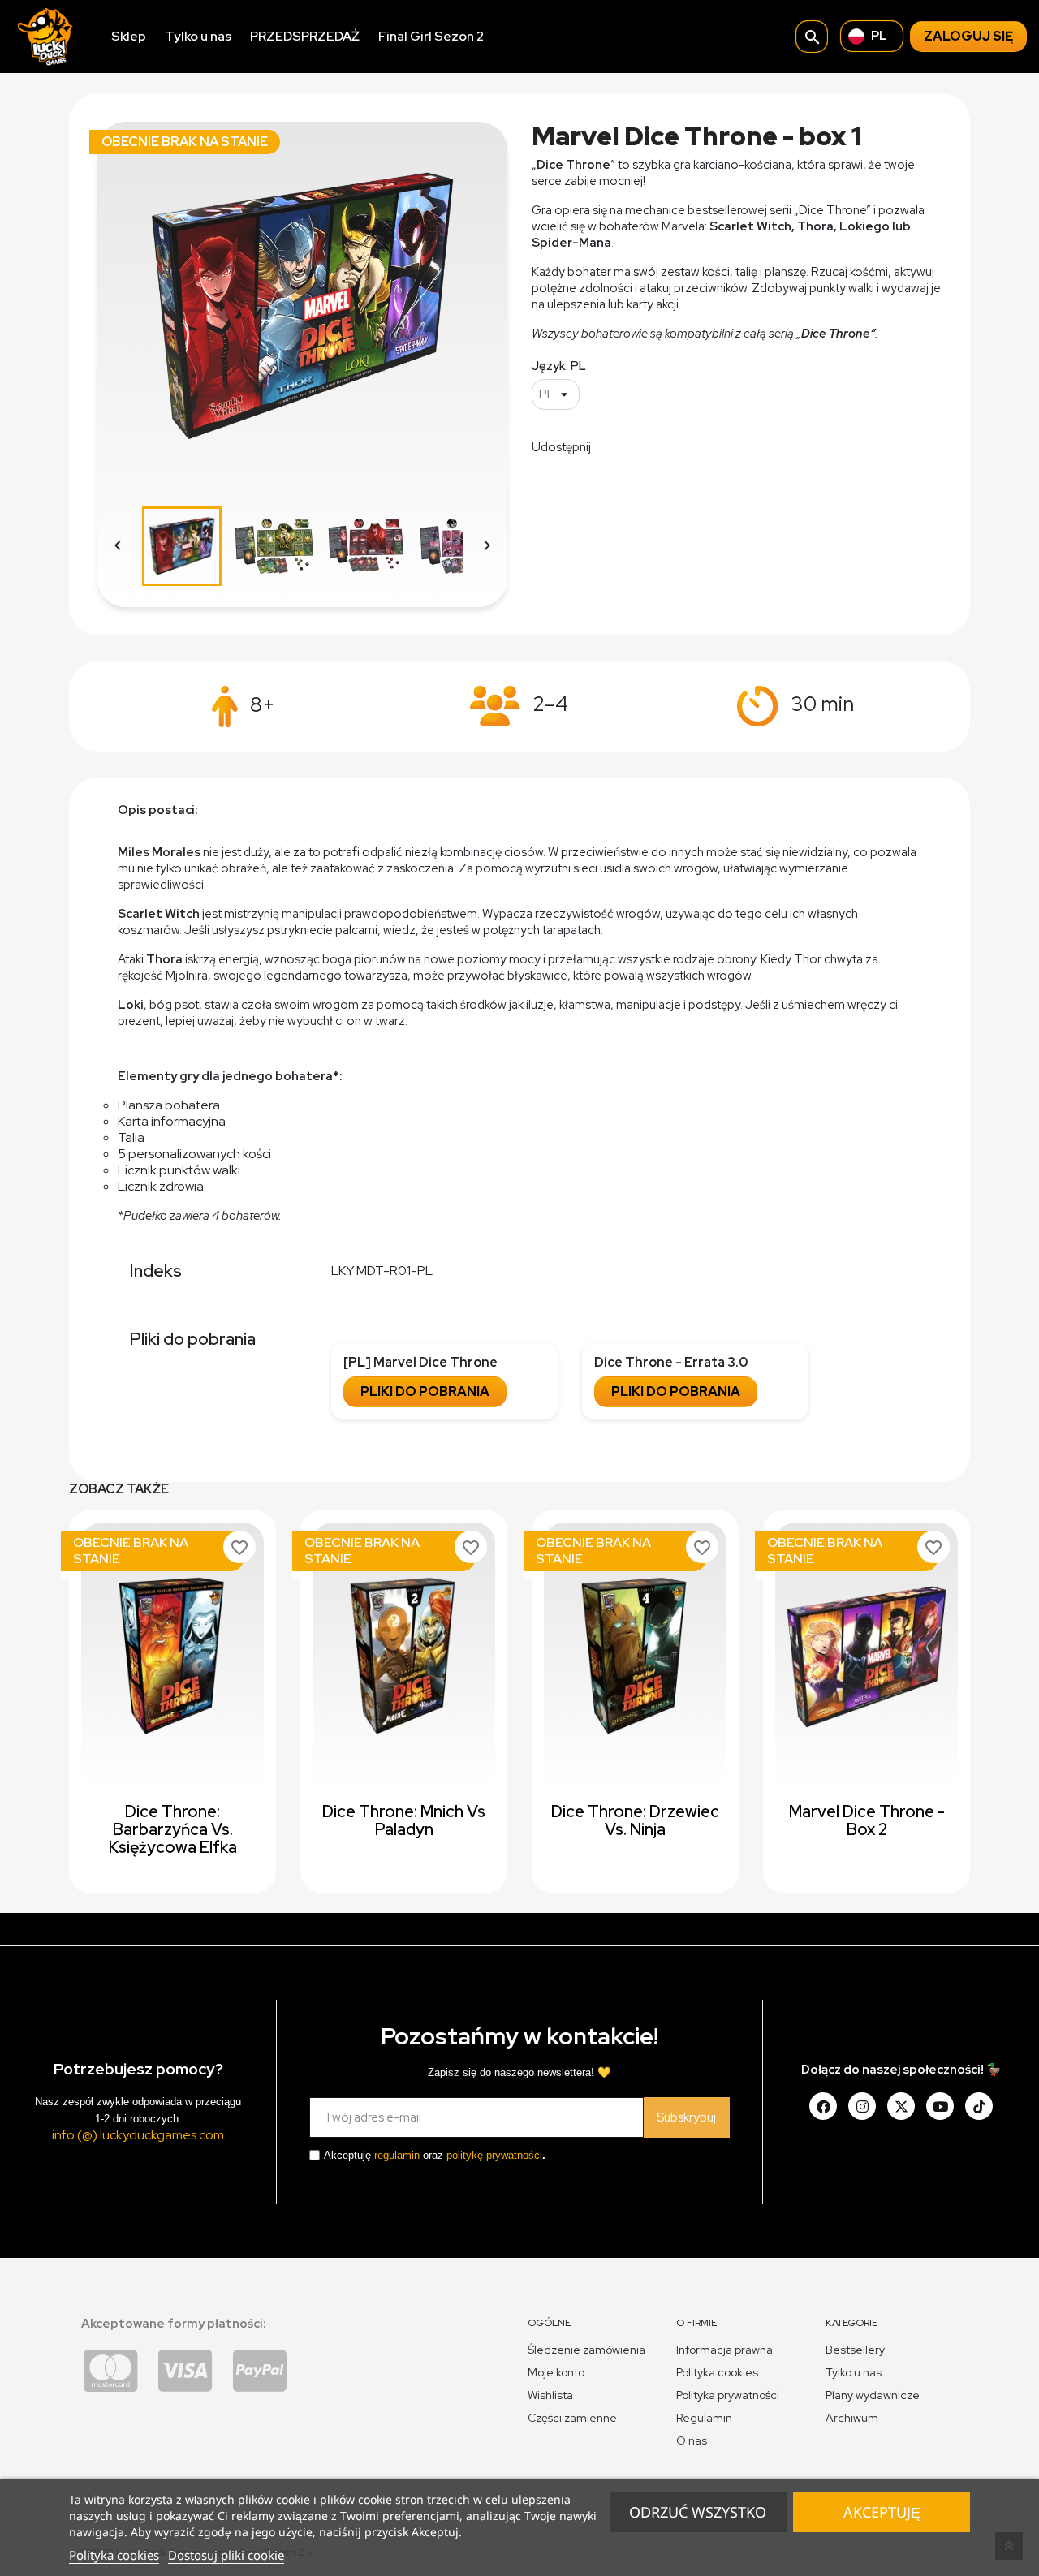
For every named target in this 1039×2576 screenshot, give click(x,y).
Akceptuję (882, 2512)
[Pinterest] (979, 2106)
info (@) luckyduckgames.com (138, 2135)
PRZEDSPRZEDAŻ (305, 36)
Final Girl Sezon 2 (431, 36)
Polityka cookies (114, 2555)
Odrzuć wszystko (698, 2512)
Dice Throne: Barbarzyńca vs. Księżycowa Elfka (173, 1829)
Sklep (129, 36)
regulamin (397, 2155)
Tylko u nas (198, 36)
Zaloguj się (968, 36)
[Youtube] (940, 2106)
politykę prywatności (494, 2155)
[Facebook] (823, 2106)
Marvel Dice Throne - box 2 (867, 1820)
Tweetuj (655, 446)
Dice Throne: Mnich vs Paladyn (404, 1820)
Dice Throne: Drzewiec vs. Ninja (635, 1820)
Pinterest (696, 446)
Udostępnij (614, 446)
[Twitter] (901, 2106)
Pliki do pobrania (425, 1391)
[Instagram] (862, 2106)
